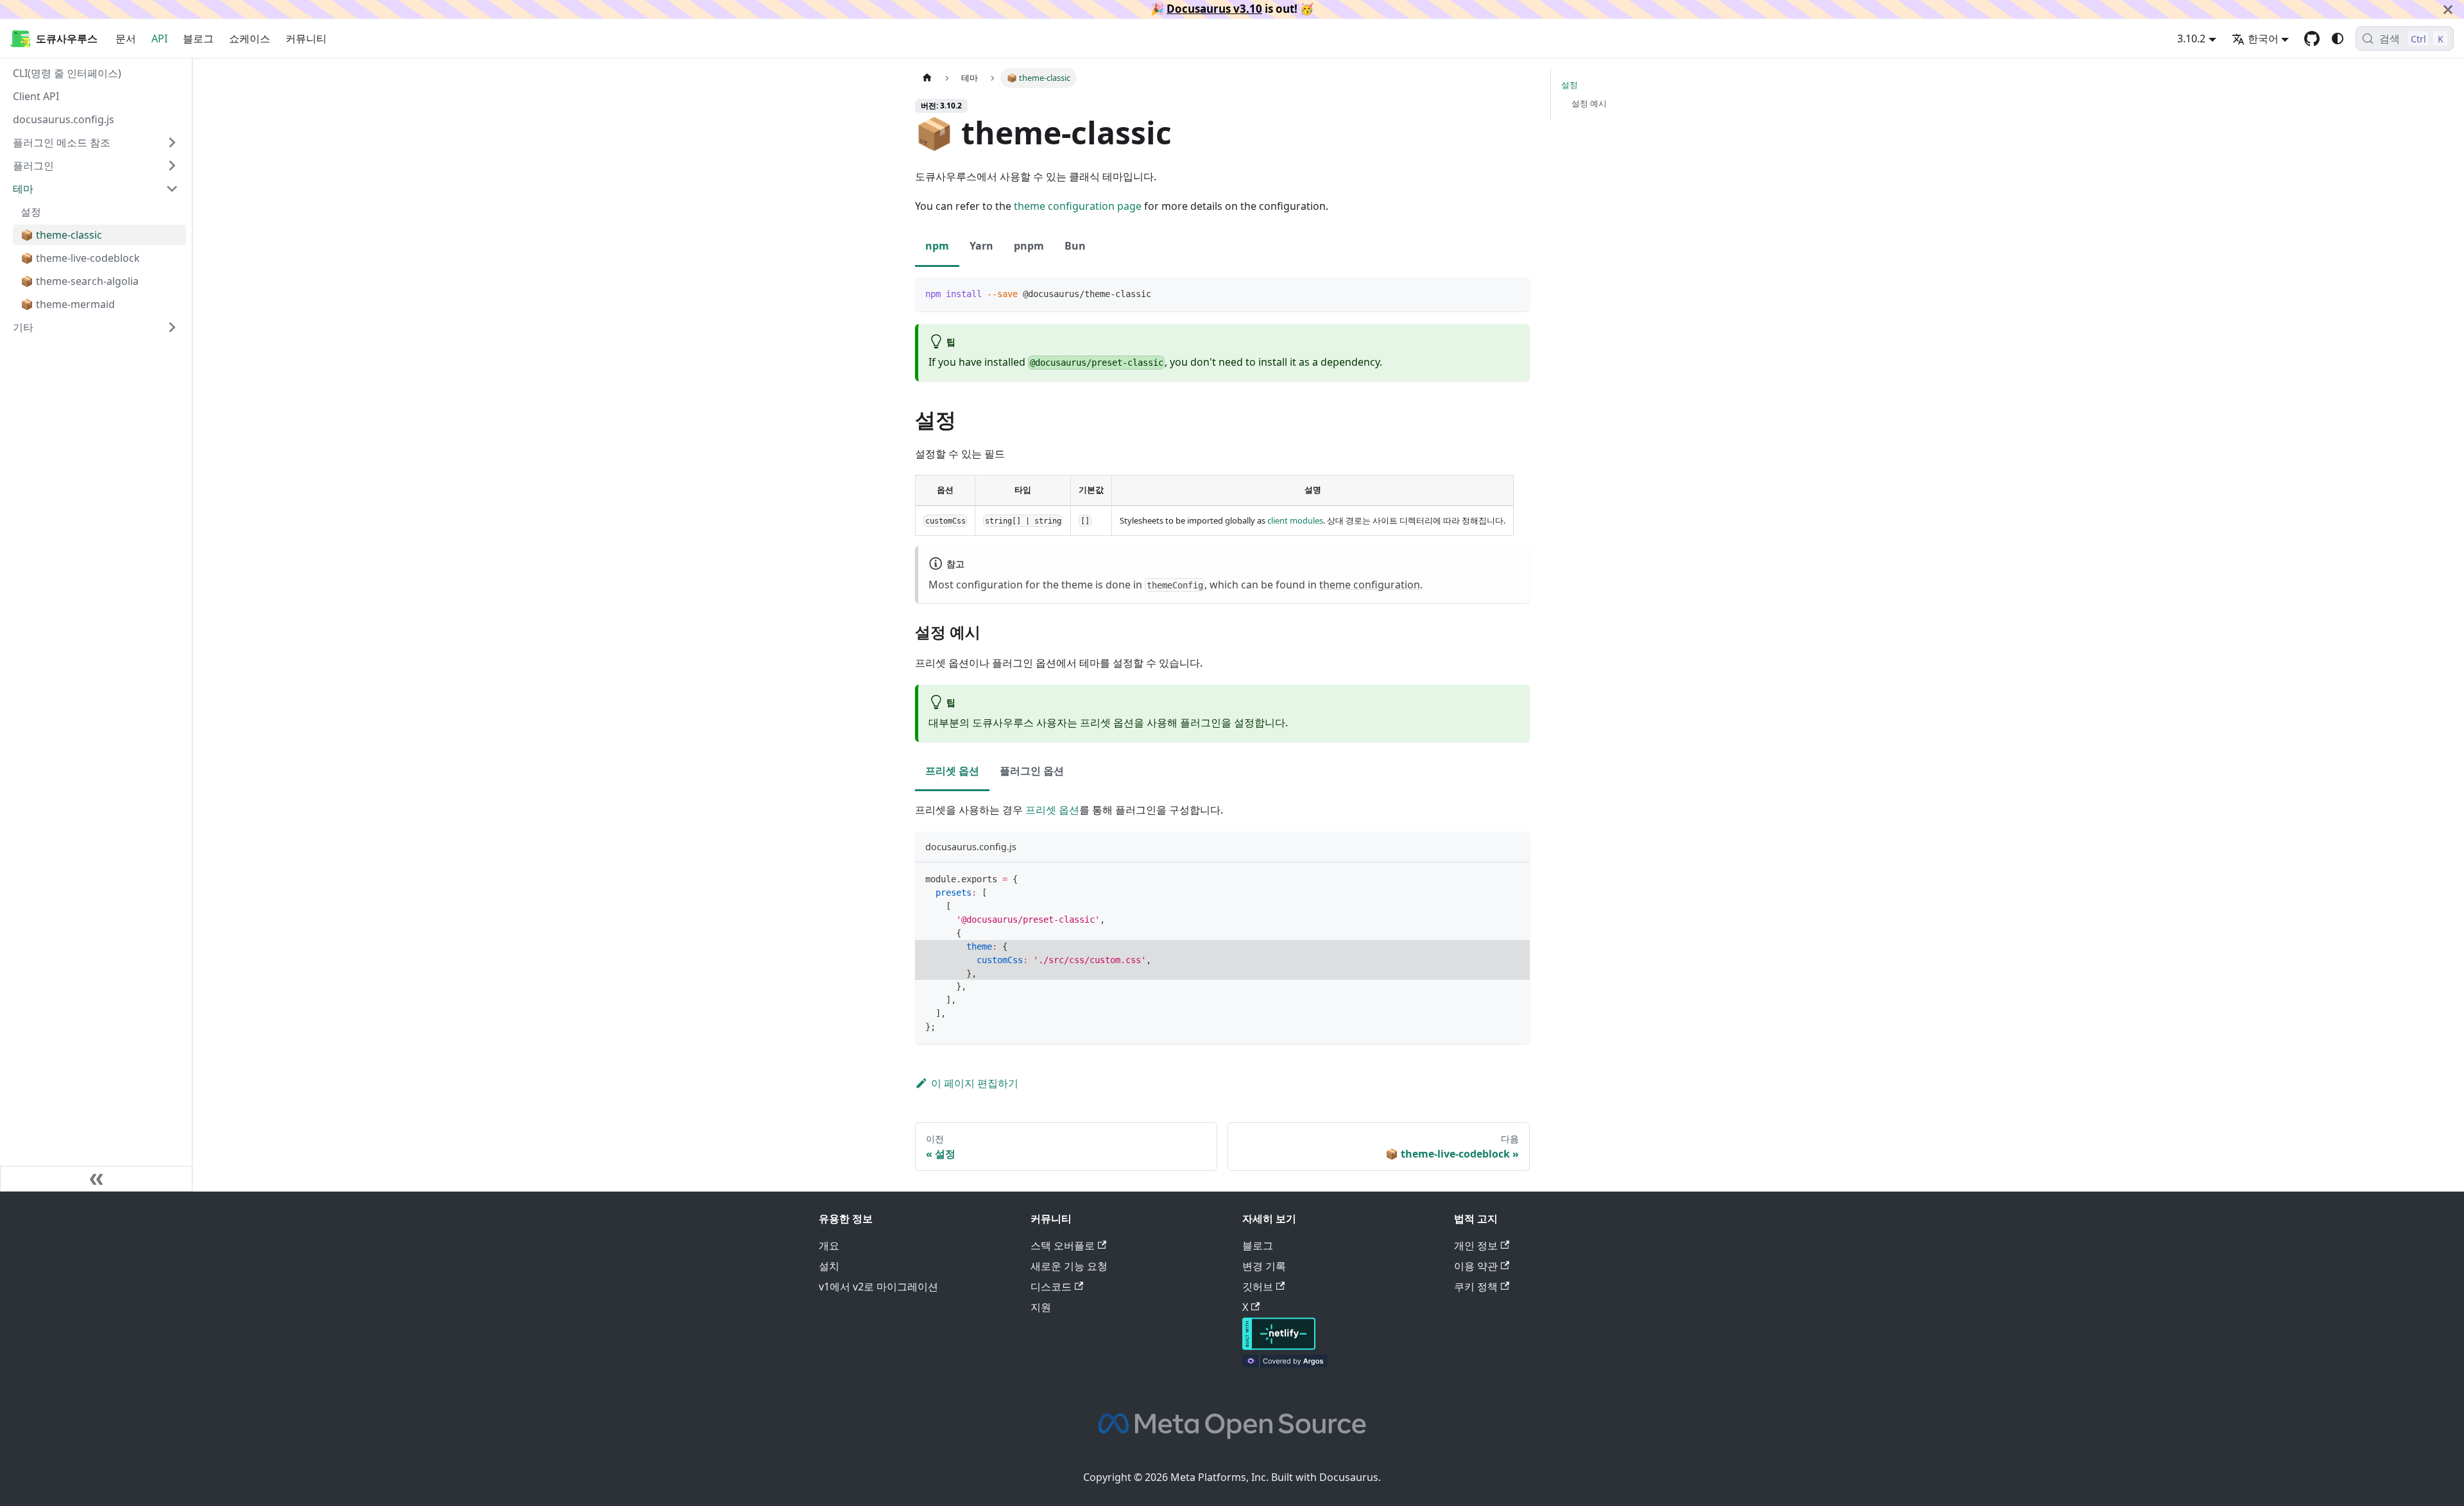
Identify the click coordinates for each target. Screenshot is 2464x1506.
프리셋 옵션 (1052, 810)
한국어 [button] (2263, 39)
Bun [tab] (1075, 246)
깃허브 (1258, 1287)
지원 (1041, 1307)
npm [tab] (937, 246)
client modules (1295, 520)
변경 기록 (1264, 1266)
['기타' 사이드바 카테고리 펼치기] (172, 327)
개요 (829, 1245)
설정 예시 (1589, 103)
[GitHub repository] (2312, 39)
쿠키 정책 (1476, 1287)
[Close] (2448, 9)
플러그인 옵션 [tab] (1032, 771)
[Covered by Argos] (1285, 1364)
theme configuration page (1078, 206)
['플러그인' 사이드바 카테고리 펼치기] (172, 166)
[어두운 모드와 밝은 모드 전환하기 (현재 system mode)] (2338, 39)
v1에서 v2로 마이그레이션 (878, 1287)
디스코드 (1051, 1287)
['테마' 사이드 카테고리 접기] (172, 189)
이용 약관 (1476, 1266)
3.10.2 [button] (2191, 39)
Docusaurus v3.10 (1214, 9)
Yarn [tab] (981, 246)
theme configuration (1370, 585)
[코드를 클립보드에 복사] (1514, 293)
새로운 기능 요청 (1069, 1266)
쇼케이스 (250, 39)
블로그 (198, 39)
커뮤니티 (306, 39)
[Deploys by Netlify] (1279, 1346)
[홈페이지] (927, 78)
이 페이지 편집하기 (975, 1083)
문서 (126, 39)
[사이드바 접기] (96, 1179)
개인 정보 (1476, 1245)
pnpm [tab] (1029, 246)
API (159, 39)
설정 (1570, 85)
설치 (829, 1266)
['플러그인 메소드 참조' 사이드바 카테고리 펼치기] (172, 142)
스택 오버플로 (1063, 1245)
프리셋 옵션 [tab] (952, 771)
